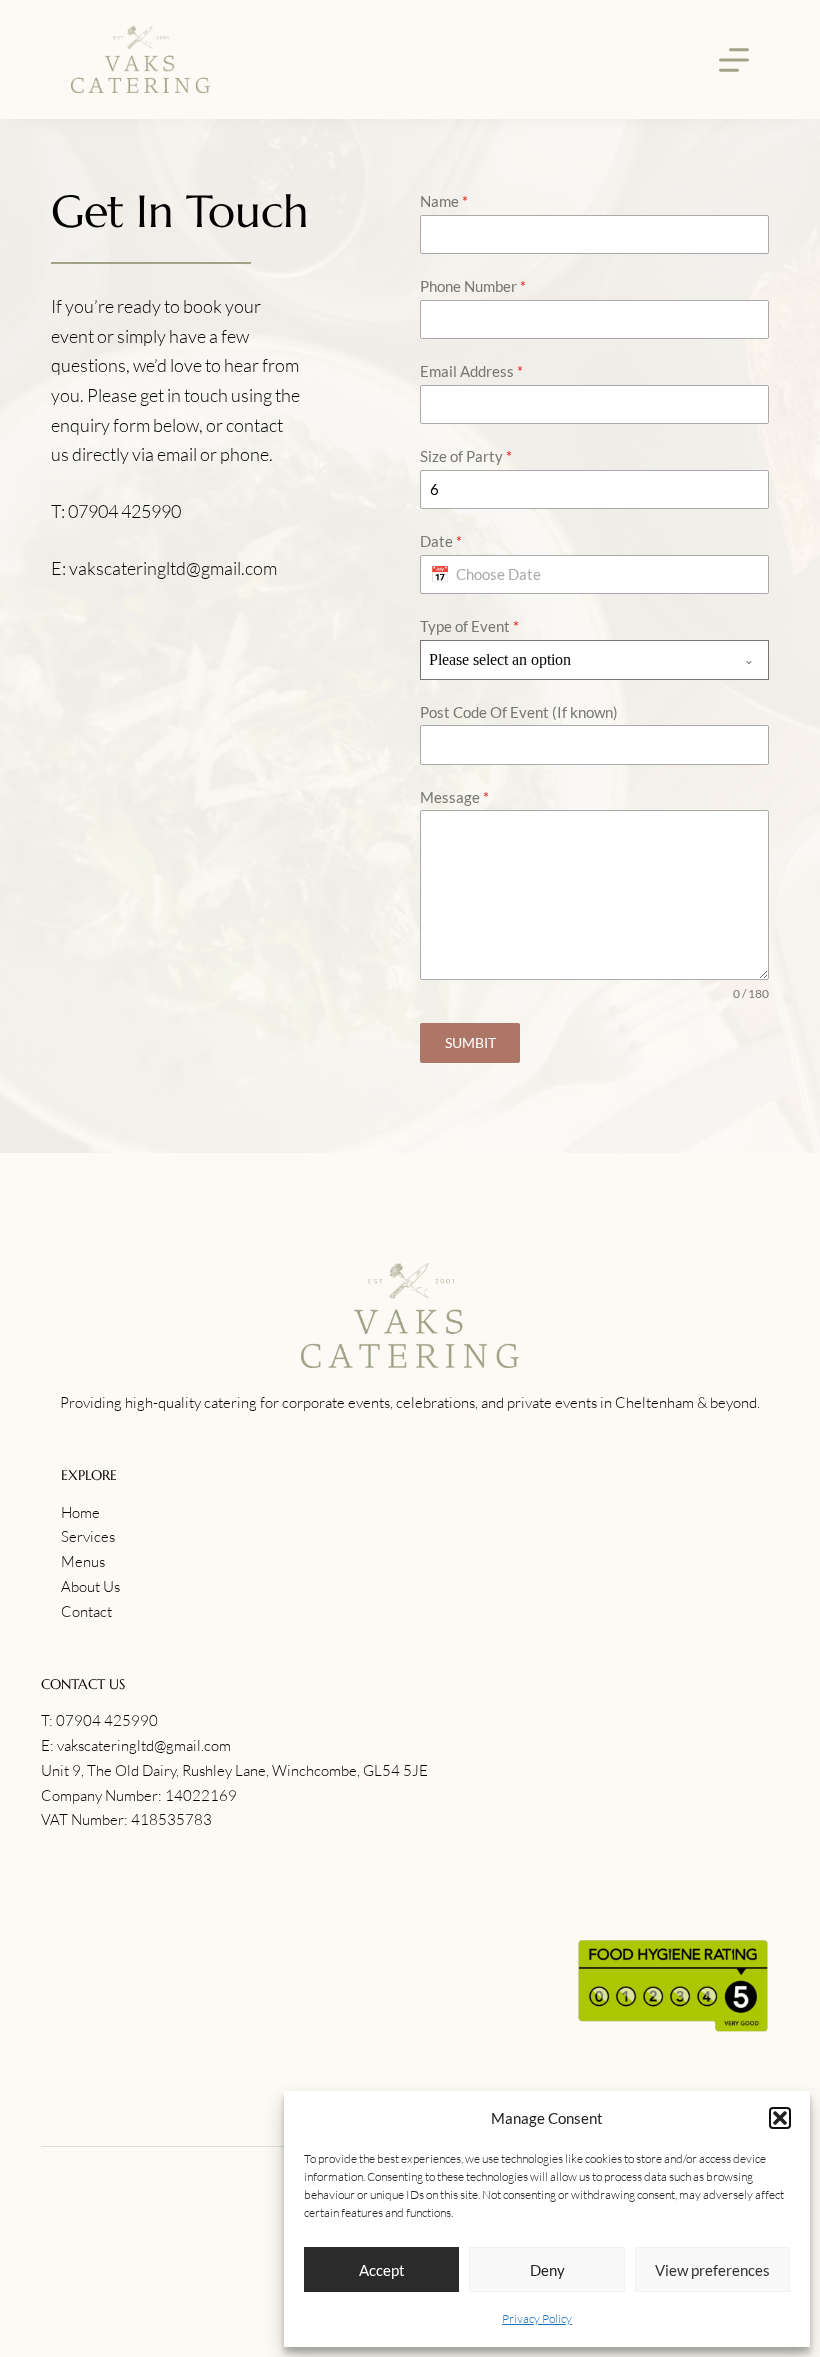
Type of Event (469, 626)
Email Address (471, 371)
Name (444, 201)
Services (88, 1536)
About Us (90, 1586)
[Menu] (734, 60)
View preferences (712, 2270)
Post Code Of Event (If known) (519, 712)
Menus (83, 1561)
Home (80, 1512)
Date (441, 541)
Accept (382, 2270)
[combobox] (594, 660)
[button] (780, 2118)
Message (454, 797)
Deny (547, 2270)
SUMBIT (470, 1042)
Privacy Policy (537, 2318)
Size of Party (466, 456)
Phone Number (473, 286)
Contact (86, 1611)
